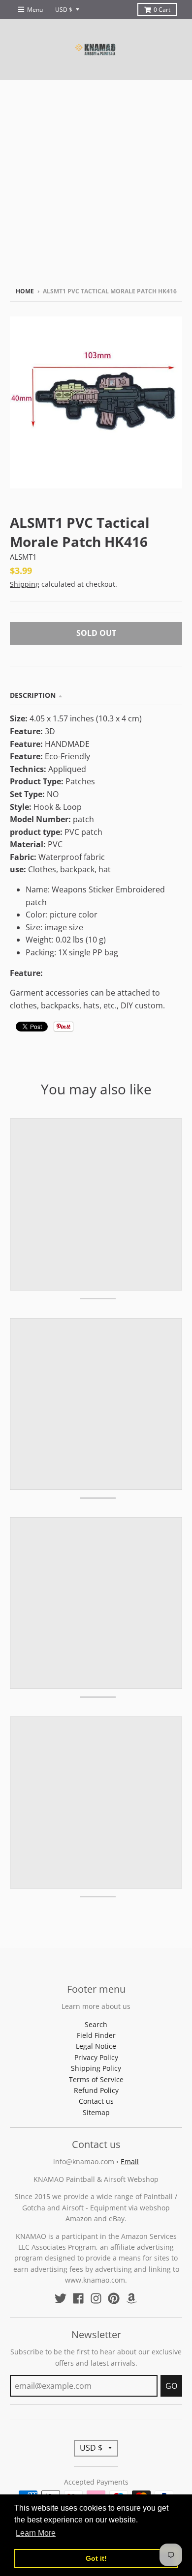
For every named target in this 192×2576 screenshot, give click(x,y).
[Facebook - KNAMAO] (78, 2298)
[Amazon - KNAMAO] (131, 2298)
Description (33, 695)
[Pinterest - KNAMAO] (114, 2298)
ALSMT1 (23, 557)
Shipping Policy (96, 2068)
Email (130, 2161)
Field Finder (96, 2035)
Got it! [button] (96, 2558)
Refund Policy (96, 2090)
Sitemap (96, 2112)
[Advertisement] (96, 181)
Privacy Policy (96, 2057)
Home (25, 291)
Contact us (96, 2101)
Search (96, 2024)
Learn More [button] (36, 2533)
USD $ (64, 10)
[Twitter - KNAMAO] (61, 2298)
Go (171, 2386)
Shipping (25, 584)
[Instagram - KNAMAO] (96, 2298)
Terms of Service (96, 2079)
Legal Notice (96, 2046)
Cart (162, 10)
